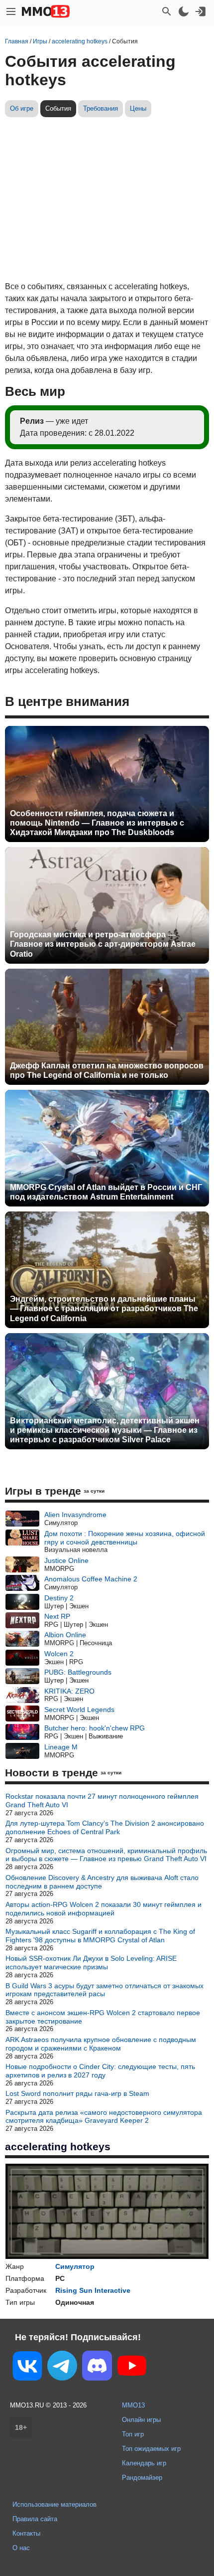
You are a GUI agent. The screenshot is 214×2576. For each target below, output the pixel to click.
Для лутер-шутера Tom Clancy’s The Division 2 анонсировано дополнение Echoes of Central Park (105, 1827)
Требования (101, 108)
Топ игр (133, 2434)
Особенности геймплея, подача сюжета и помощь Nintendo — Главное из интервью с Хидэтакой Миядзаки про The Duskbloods (97, 823)
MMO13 (133, 2405)
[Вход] (201, 11)
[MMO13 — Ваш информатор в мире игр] (46, 11)
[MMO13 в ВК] (27, 2368)
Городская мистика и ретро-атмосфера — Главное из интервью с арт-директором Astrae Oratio (103, 944)
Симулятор (75, 2266)
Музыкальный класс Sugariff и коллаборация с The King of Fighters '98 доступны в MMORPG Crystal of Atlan (100, 1936)
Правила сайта (35, 2519)
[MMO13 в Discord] (97, 2368)
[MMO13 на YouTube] (132, 2368)
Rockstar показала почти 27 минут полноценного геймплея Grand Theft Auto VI (102, 1801)
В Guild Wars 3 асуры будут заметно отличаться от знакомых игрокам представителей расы (105, 1990)
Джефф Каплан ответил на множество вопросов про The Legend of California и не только (107, 1070)
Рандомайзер (142, 2478)
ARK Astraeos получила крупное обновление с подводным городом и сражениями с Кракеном (101, 2044)
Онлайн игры (141, 2420)
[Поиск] (167, 11)
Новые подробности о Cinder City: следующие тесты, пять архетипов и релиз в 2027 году (100, 2071)
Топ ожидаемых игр (151, 2449)
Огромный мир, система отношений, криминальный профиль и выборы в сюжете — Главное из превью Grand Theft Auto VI (106, 1855)
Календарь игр (144, 2463)
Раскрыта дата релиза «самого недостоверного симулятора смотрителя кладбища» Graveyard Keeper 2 (104, 2117)
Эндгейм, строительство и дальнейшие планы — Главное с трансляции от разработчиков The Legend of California (104, 1308)
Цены (138, 108)
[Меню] (11, 11)
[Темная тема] (184, 11)
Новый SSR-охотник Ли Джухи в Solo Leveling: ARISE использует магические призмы (91, 1963)
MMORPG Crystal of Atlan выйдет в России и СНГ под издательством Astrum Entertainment (106, 1192)
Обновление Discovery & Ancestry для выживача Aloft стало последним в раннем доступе (102, 1882)
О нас (21, 2548)
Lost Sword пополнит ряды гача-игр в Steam (77, 2093)
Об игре (22, 108)
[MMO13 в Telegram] (62, 2368)
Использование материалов (54, 2504)
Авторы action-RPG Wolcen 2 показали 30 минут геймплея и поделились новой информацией (104, 1909)
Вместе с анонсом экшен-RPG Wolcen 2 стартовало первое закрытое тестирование (103, 2017)
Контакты (26, 2533)
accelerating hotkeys (58, 2147)
